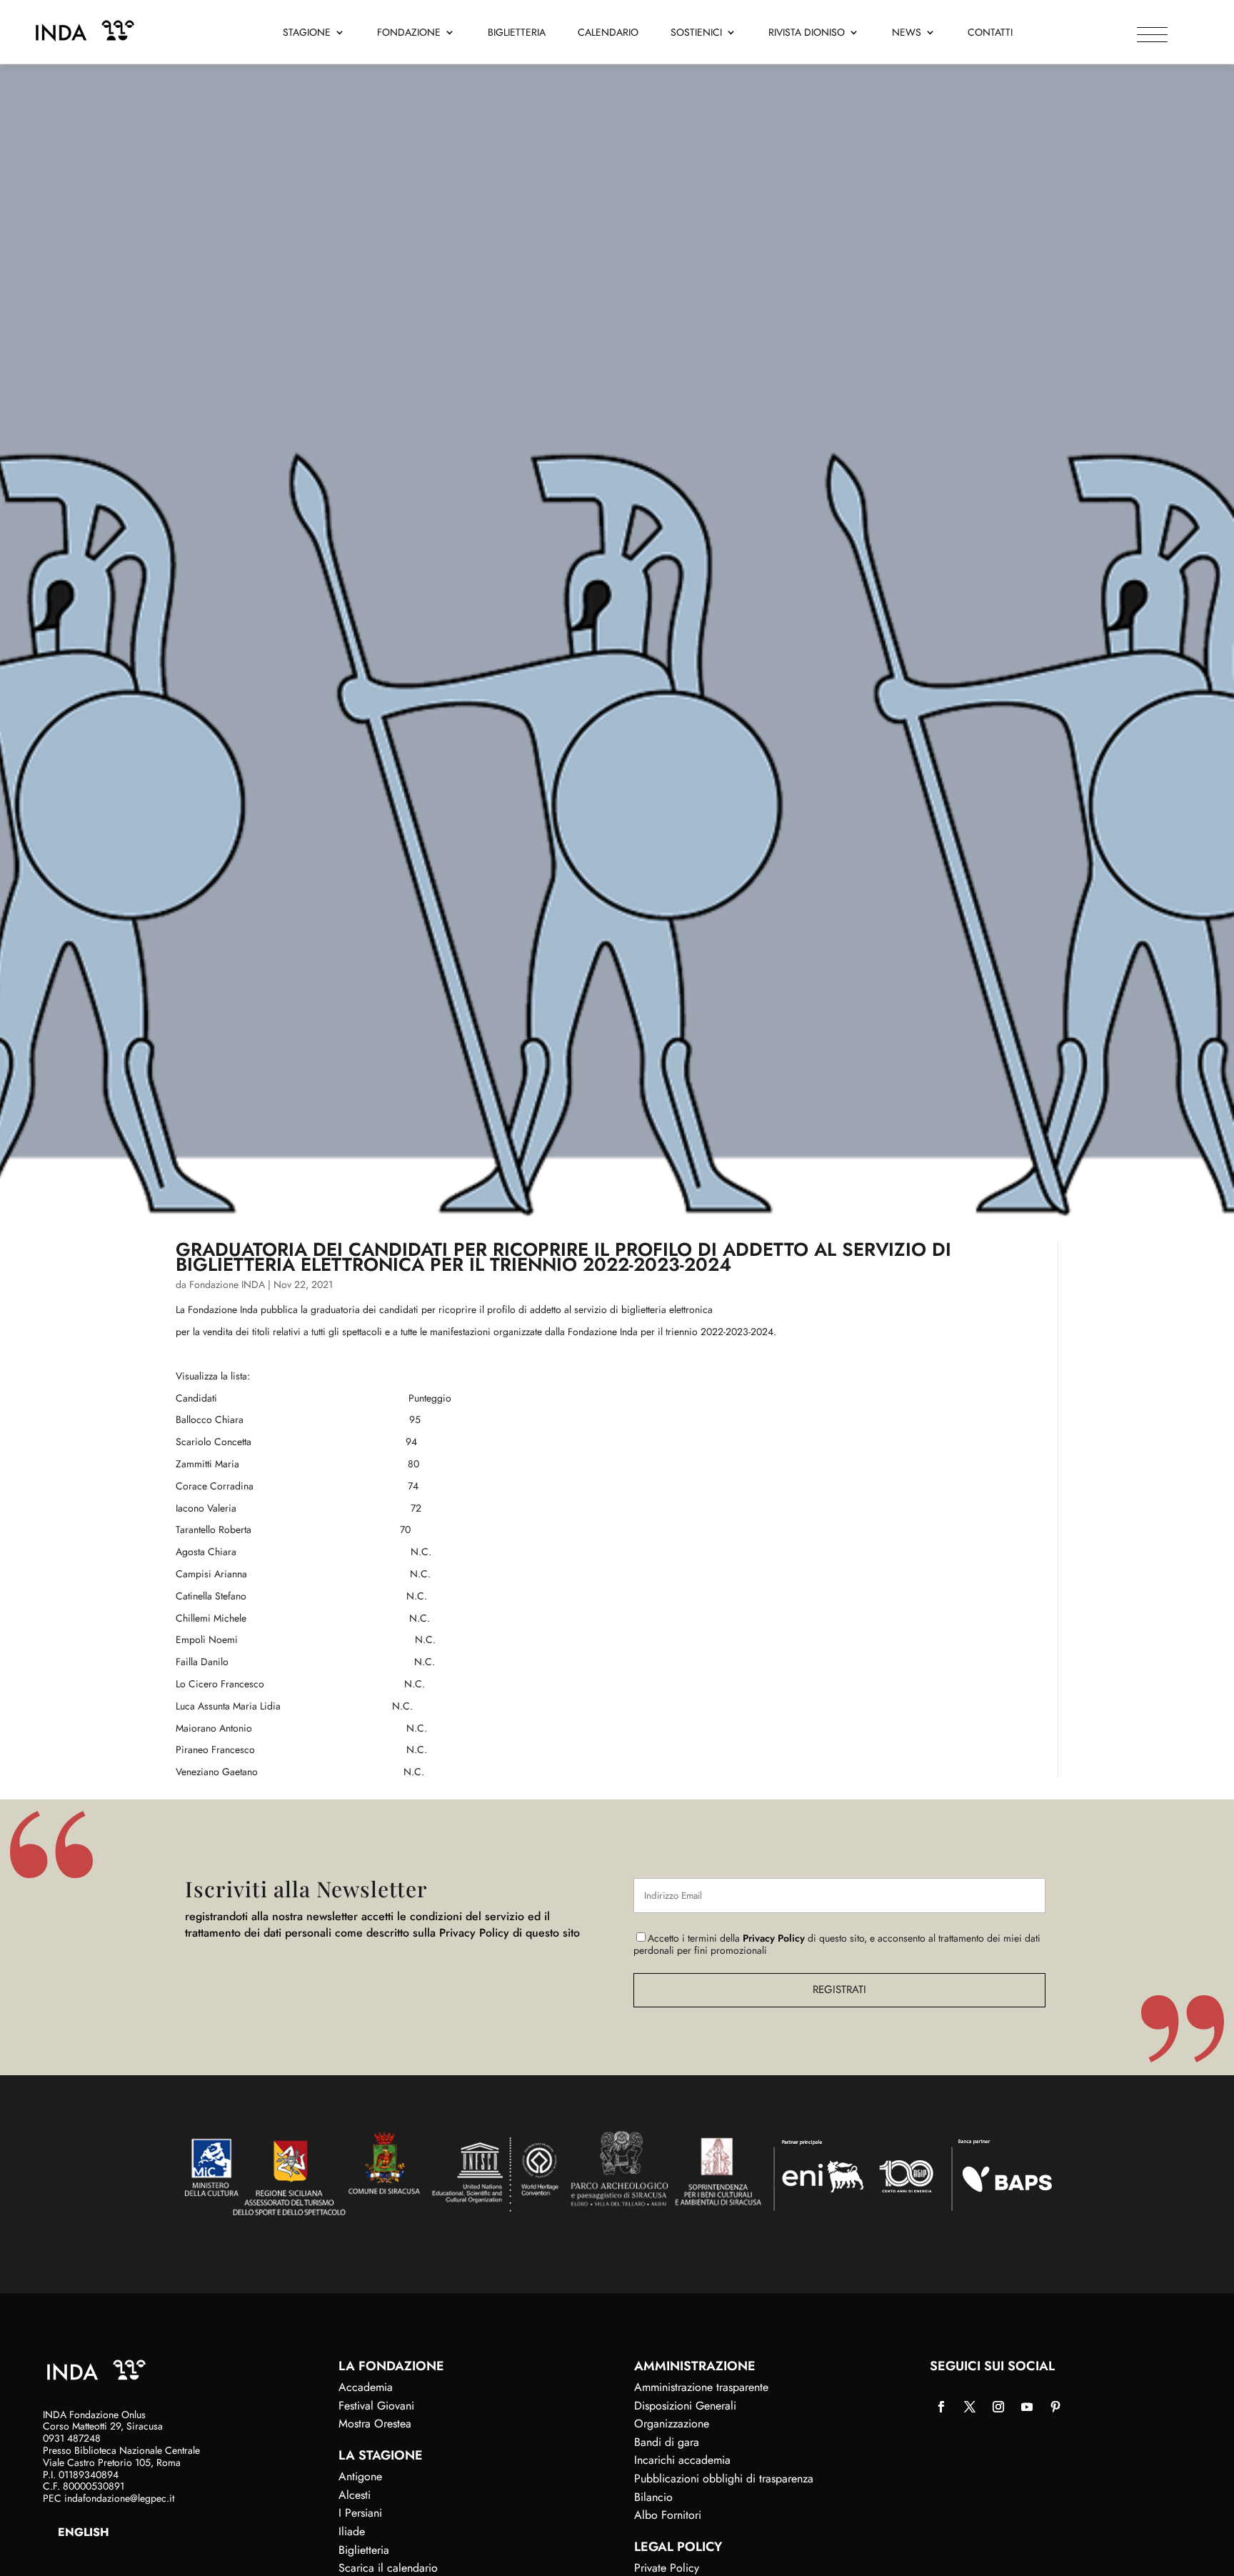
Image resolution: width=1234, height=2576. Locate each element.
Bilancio (653, 2497)
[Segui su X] (970, 2407)
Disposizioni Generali (685, 2406)
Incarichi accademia (682, 2460)
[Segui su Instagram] (998, 2407)
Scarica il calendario (388, 2568)
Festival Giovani (376, 2406)
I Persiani (360, 2513)
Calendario (608, 33)
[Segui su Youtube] (1027, 2407)
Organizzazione (672, 2423)
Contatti (990, 33)
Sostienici (696, 33)
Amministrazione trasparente (701, 2387)
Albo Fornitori (668, 2515)
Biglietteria (517, 33)
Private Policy (667, 2568)
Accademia (366, 2387)
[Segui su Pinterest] (1055, 2407)
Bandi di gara (667, 2442)
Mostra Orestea (375, 2423)
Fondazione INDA (227, 1284)
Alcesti (355, 2495)
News (907, 33)
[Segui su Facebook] (941, 2407)
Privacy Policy (774, 1938)
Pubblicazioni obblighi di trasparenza (724, 2478)
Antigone (360, 2476)
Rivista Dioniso (807, 33)
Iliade (352, 2531)
